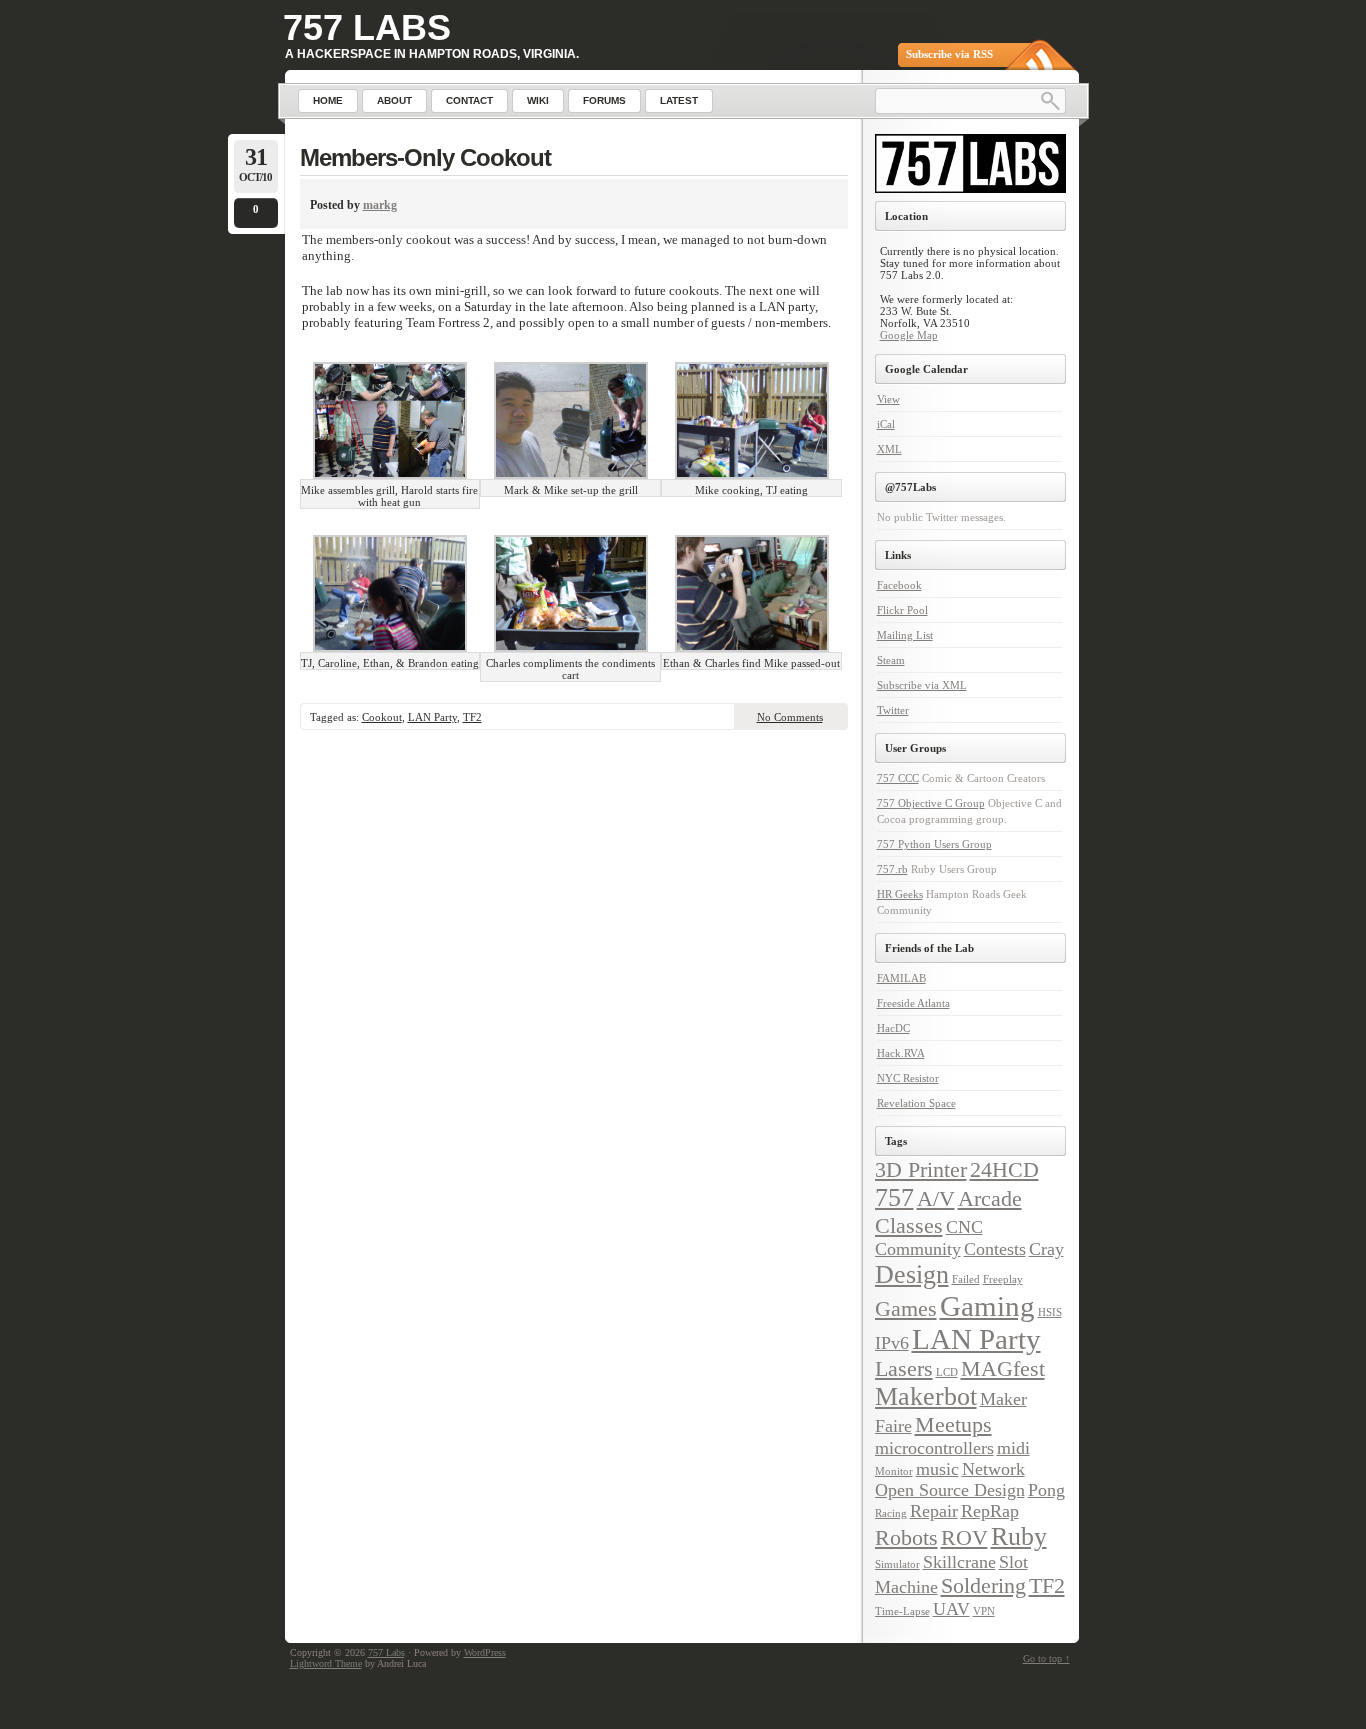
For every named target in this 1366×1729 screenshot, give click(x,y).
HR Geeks (900, 894)
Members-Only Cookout (425, 157)
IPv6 (892, 1343)
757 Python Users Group (934, 844)
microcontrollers (934, 1448)
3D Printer (921, 1169)
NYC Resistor (908, 1078)
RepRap (990, 1511)
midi (1013, 1448)
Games (906, 1308)
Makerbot (926, 1396)
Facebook (899, 585)
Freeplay (1003, 1279)
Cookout (382, 717)
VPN (984, 1611)
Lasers (904, 1368)
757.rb (892, 869)
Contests (995, 1249)
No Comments (790, 717)
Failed (966, 1279)
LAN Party (432, 717)
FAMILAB (901, 978)
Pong (1046, 1490)
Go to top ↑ (1046, 1658)
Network (993, 1469)
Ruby (1019, 1536)
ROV (964, 1537)
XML (889, 449)
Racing (891, 1513)
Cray (1046, 1249)
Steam (891, 660)
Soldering (983, 1585)
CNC (964, 1227)
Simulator (897, 1564)
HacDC (893, 1028)
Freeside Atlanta (913, 1003)
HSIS (1050, 1312)
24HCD (1004, 1169)
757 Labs (367, 27)
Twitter (893, 710)
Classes (909, 1225)
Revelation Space (916, 1103)
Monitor (894, 1471)
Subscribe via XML (922, 685)
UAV (951, 1609)
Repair (934, 1511)
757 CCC (898, 778)
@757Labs (910, 487)
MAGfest (1003, 1368)
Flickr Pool (902, 610)
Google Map (909, 335)
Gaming (987, 1306)
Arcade (990, 1198)
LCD (947, 1372)
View (888, 399)
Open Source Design (950, 1490)
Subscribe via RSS (949, 54)
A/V (936, 1198)
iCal (886, 424)
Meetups (953, 1424)
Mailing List (905, 635)
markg (380, 205)
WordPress (485, 1652)
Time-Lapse (902, 1611)
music (937, 1469)
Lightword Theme (326, 1663)
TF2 (472, 717)
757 (894, 1197)
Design (912, 1274)
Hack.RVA (901, 1053)
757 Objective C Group (931, 803)
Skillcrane (959, 1562)
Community (918, 1249)
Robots (906, 1537)
